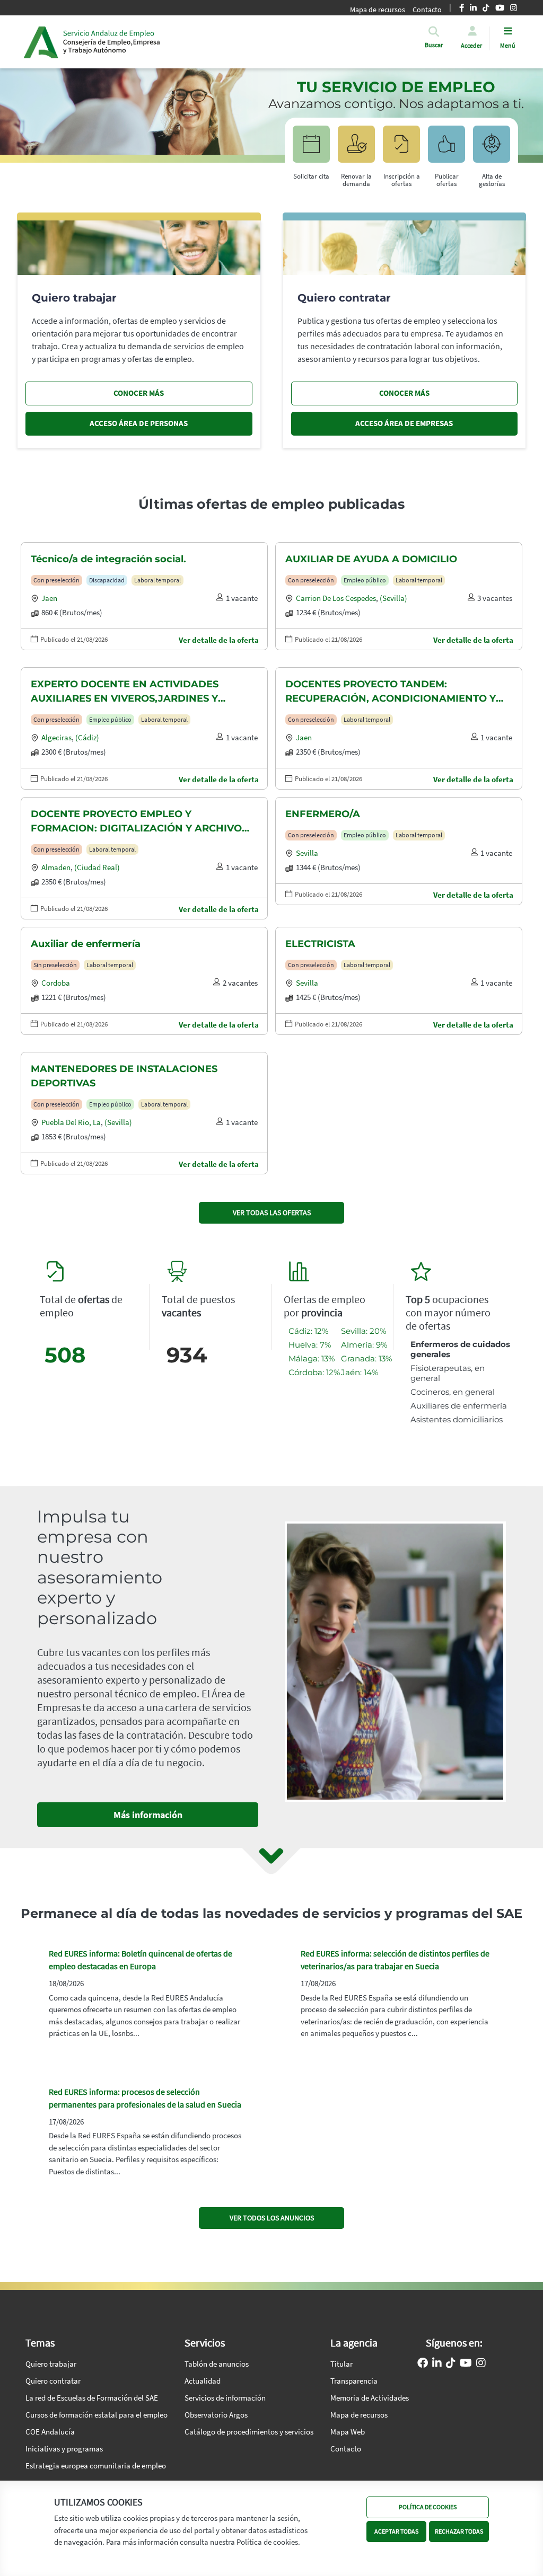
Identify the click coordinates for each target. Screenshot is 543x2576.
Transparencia (354, 2381)
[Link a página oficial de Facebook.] (423, 2364)
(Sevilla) (393, 598)
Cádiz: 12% (308, 1331)
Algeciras (56, 737)
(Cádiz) (87, 737)
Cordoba (56, 983)
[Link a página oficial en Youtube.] (466, 2364)
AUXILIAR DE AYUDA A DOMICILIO (371, 559)
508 (65, 1355)
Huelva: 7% (310, 1345)
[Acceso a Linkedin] (437, 2364)
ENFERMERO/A (323, 814)
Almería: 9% (364, 1345)
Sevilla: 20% (364, 1331)
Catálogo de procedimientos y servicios (249, 2432)
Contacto (346, 2449)
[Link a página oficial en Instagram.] (481, 2364)
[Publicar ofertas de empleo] (446, 149)
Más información (148, 1815)
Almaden (56, 867)
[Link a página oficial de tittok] (451, 2364)
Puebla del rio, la (71, 1122)
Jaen (49, 598)
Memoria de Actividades (370, 2398)
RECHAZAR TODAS (459, 2531)
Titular (341, 2364)
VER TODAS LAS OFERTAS (272, 1212)
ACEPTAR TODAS (396, 2531)
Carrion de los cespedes (336, 598)
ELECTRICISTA (320, 944)
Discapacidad (107, 580)
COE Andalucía (50, 2432)
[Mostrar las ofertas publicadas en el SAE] (401, 149)
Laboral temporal (157, 580)
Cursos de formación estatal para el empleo (97, 2415)
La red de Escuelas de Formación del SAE (92, 2398)
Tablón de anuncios (217, 2364)
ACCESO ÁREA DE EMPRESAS (404, 423)
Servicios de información (225, 2398)
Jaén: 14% (360, 1372)
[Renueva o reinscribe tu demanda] (356, 149)
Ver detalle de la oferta (219, 640)
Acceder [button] (471, 45)
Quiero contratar (53, 2381)
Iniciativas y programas (64, 2449)
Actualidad (203, 2381)
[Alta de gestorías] (492, 149)
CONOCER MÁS (139, 393)
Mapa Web (348, 2432)
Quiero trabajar (51, 2364)
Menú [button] (508, 45)
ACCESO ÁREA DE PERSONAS (139, 423)
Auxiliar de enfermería (86, 944)
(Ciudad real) (97, 867)
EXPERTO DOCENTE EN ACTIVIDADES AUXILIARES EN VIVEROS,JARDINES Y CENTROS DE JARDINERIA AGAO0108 (125, 692)
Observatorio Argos (216, 2415)
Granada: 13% (366, 1358)
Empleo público (365, 580)
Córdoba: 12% (314, 1372)
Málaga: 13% (312, 1358)
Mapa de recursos (378, 10)
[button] (434, 45)
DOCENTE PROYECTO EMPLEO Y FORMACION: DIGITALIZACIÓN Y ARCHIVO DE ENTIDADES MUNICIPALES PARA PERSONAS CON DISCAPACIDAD (136, 822)
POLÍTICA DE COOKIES (428, 2507)
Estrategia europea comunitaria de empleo (96, 2466)
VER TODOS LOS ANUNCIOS (272, 2218)
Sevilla (307, 853)
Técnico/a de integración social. (108, 559)
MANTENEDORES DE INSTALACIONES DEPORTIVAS (124, 1076)
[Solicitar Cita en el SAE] (311, 149)
